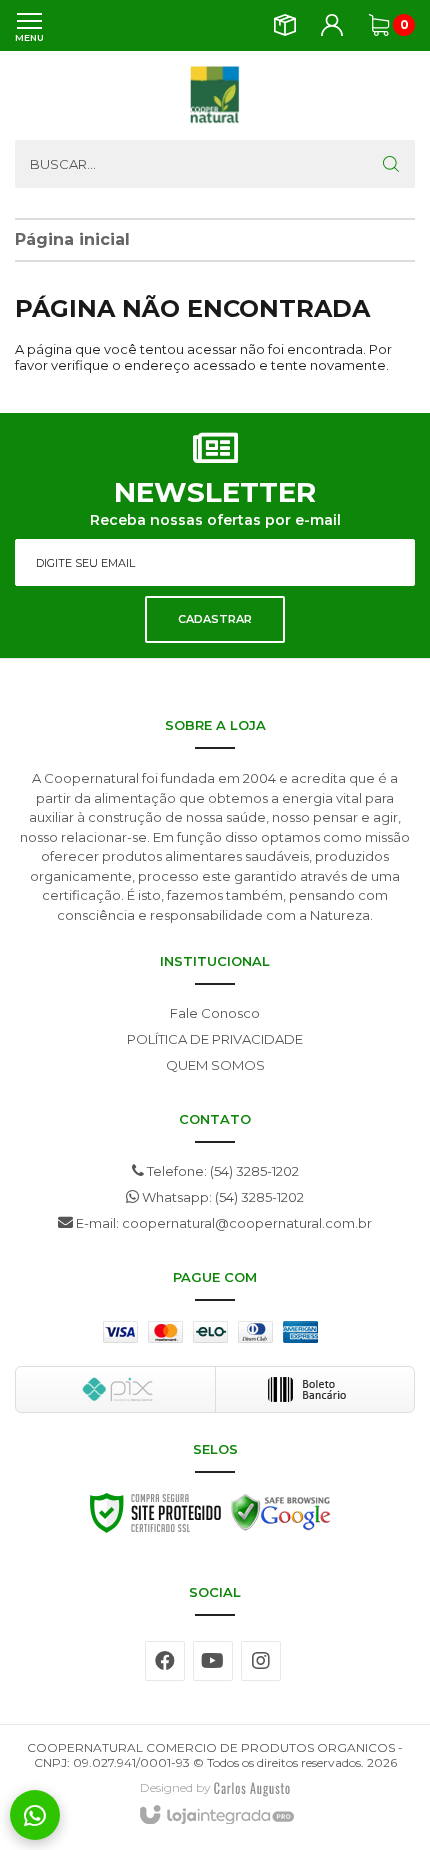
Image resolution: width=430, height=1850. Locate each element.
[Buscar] (391, 164)
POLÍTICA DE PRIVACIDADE (215, 1039)
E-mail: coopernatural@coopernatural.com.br (222, 1223)
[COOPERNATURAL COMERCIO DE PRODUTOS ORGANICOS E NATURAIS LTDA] (215, 95)
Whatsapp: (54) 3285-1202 (221, 1197)
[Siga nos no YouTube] (213, 1661)
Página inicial (72, 239)
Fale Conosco (215, 1013)
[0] (379, 25)
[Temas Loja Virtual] (252, 1787)
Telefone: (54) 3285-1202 (221, 1171)
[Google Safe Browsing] (281, 1518)
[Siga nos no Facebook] (165, 1661)
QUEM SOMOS (215, 1065)
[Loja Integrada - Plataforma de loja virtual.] (215, 1816)
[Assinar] (215, 619)
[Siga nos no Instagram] (261, 1661)
